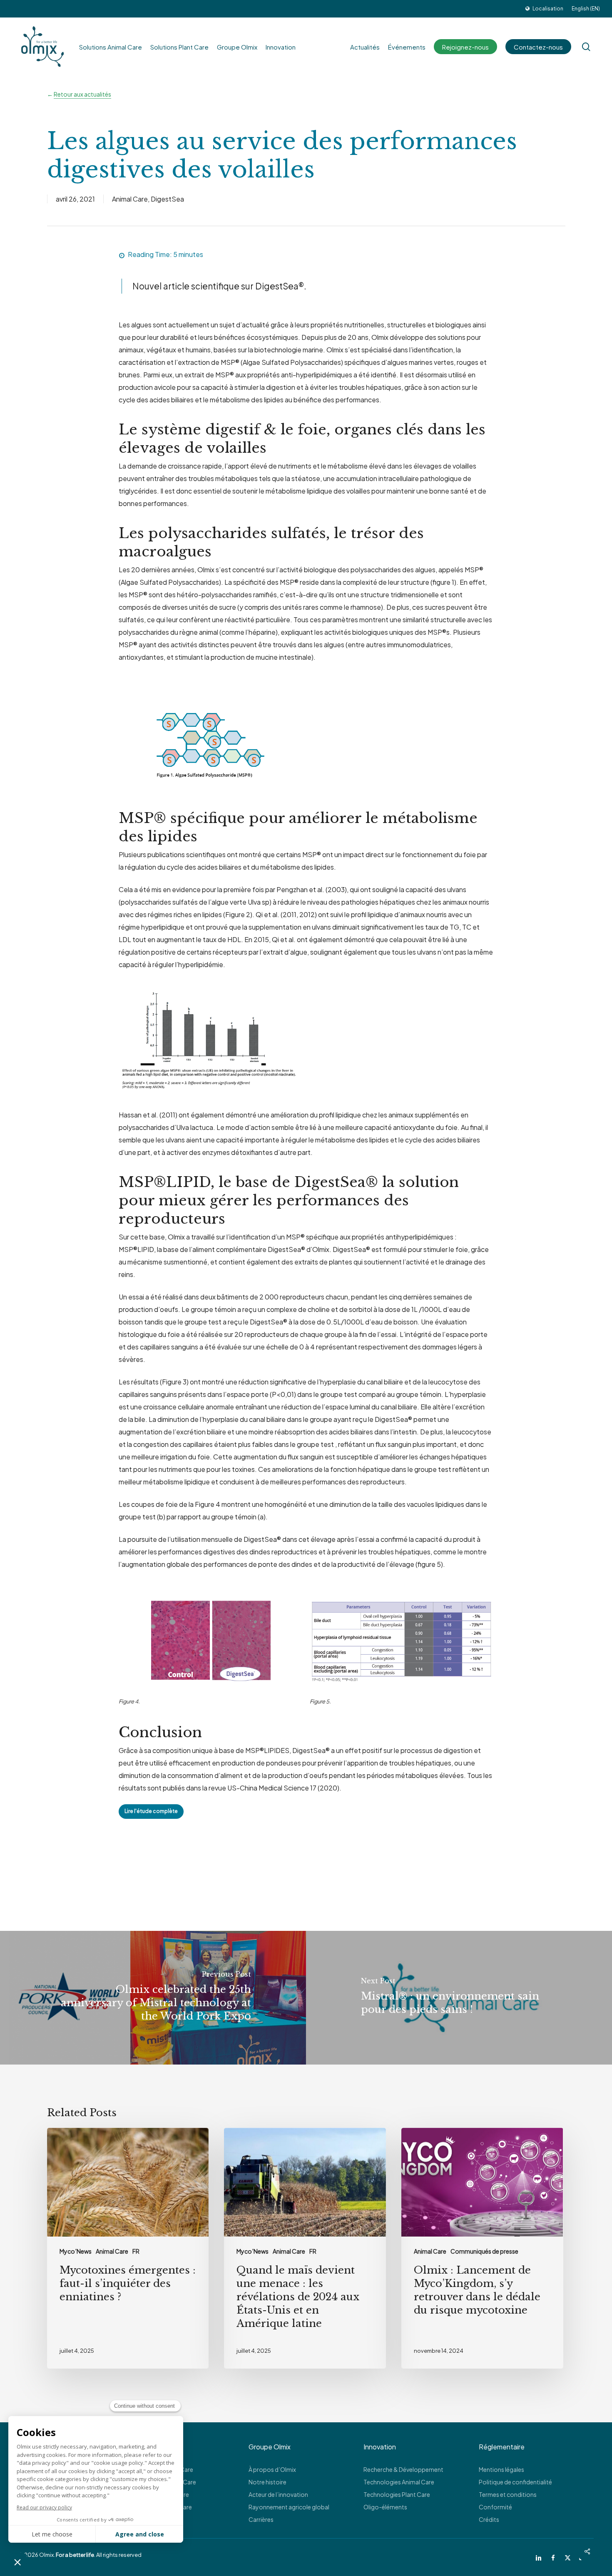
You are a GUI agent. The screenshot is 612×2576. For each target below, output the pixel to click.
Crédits (489, 2519)
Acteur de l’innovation (278, 2494)
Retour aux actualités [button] (82, 94)
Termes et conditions (508, 2494)
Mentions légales (501, 2469)
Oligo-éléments (385, 2507)
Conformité (495, 2507)
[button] (151, 1812)
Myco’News (76, 2251)
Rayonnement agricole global (289, 2507)
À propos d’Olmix (272, 2469)
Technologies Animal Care (399, 2482)
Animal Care (130, 199)
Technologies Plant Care (397, 2494)
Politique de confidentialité (515, 2482)
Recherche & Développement (403, 2469)
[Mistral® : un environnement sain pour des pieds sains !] (459, 1998)
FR (136, 2251)
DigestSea (167, 199)
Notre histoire (267, 2482)
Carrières (261, 2519)
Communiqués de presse (484, 2251)
